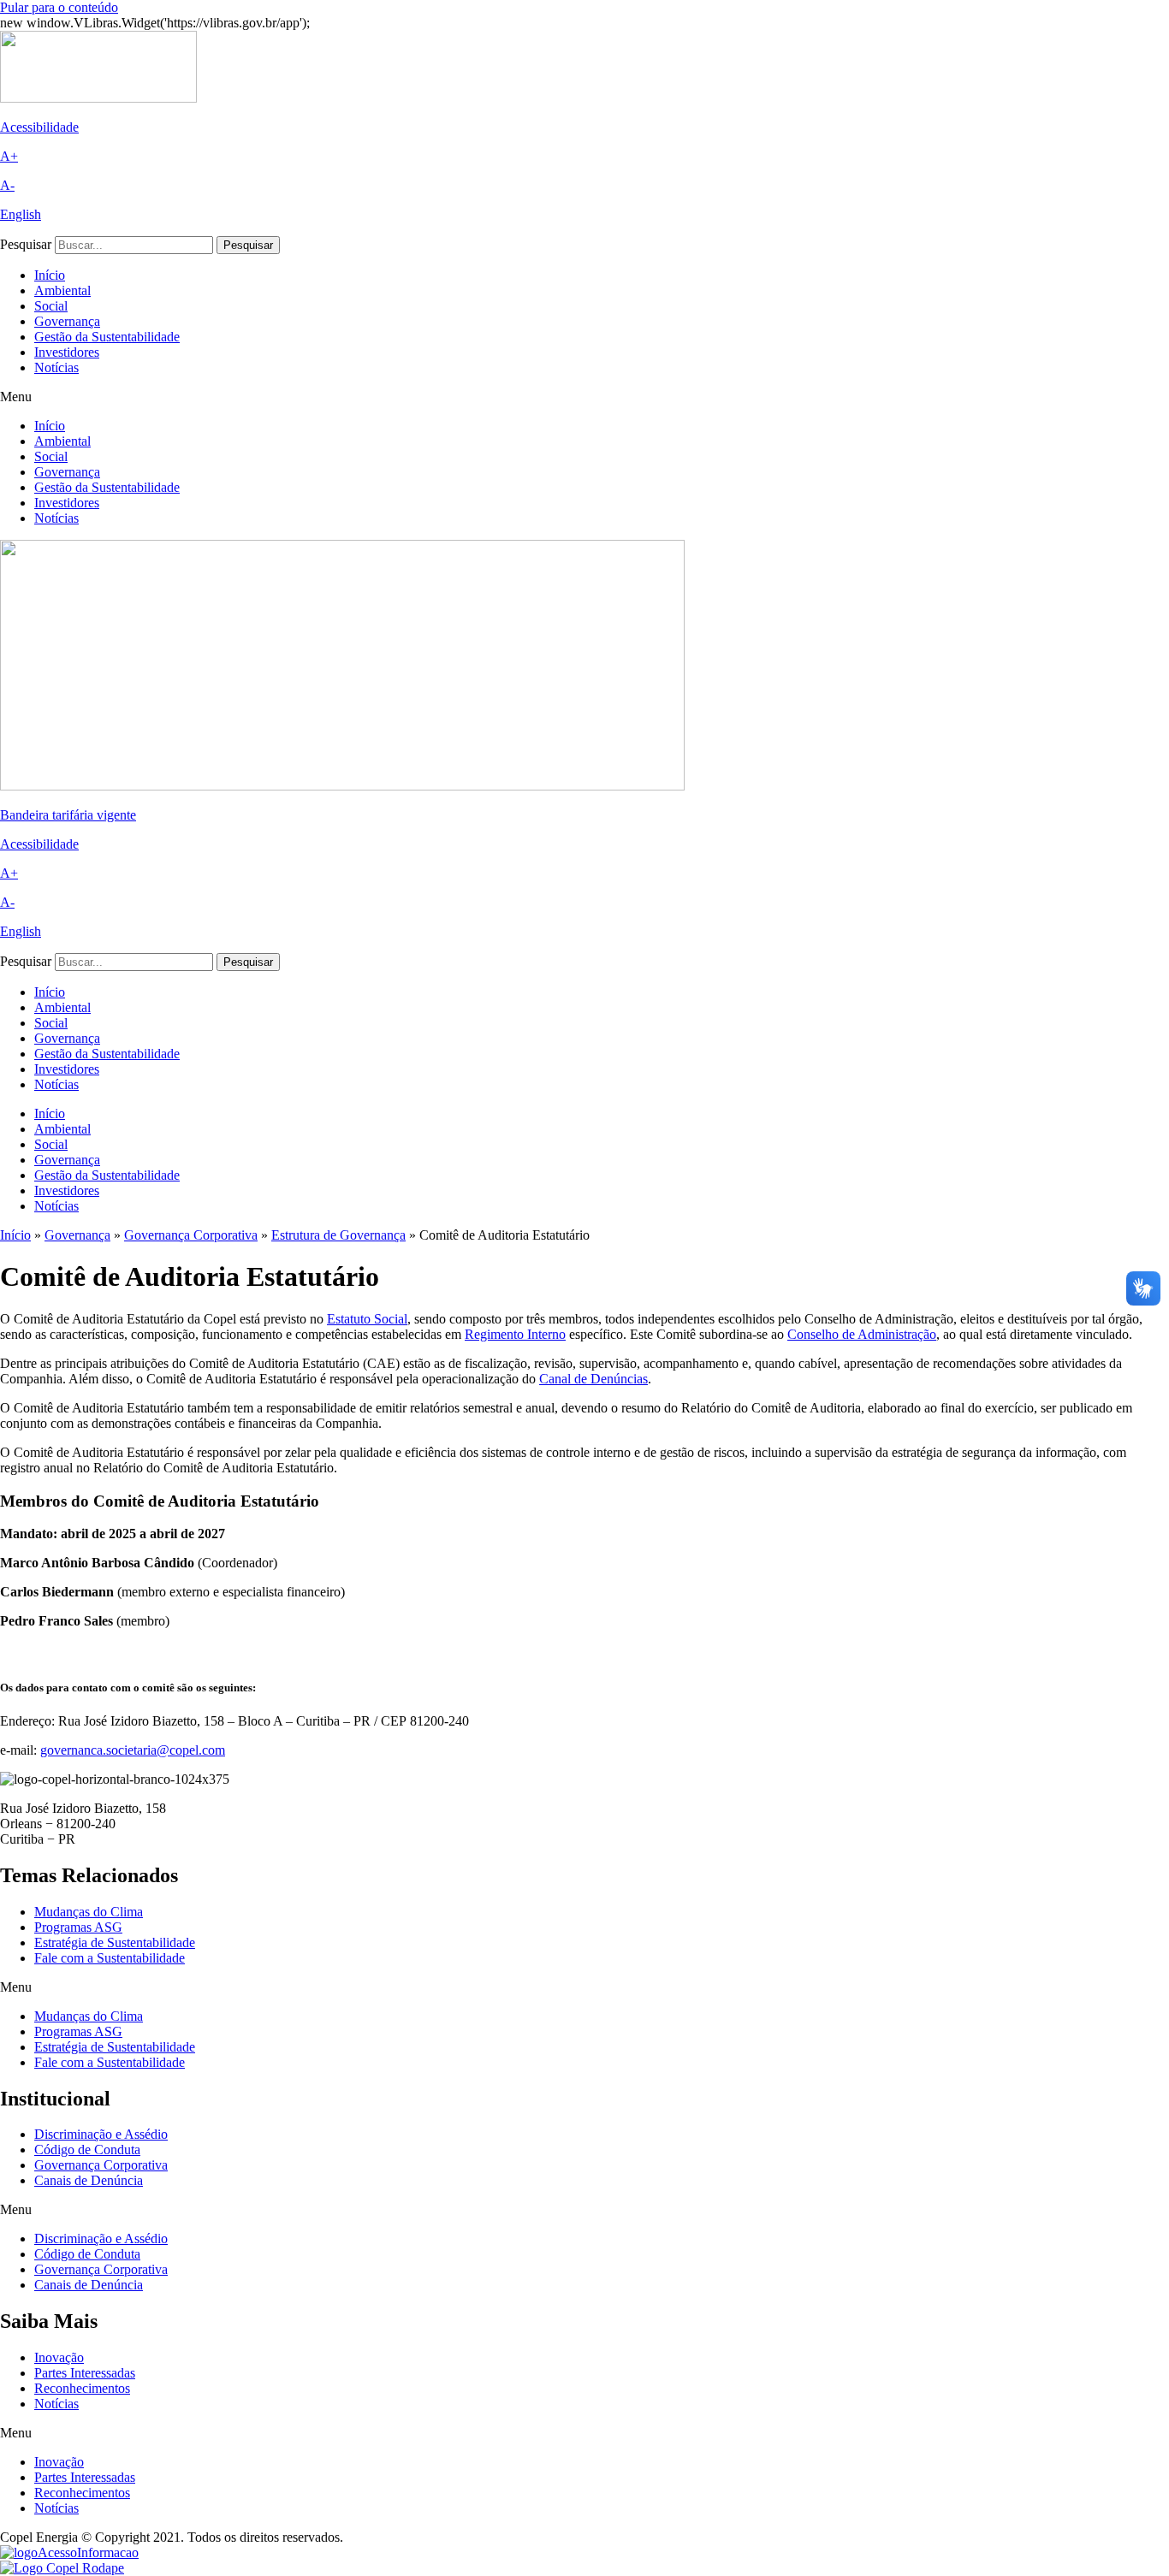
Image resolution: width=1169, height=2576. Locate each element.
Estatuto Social (367, 1319)
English (21, 214)
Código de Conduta (87, 2150)
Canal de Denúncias (593, 1379)
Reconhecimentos (82, 2388)
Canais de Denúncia (89, 2180)
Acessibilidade (39, 127)
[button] (584, 397)
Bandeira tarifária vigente (68, 815)
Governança (67, 321)
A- (7, 185)
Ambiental (62, 290)
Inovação (59, 2357)
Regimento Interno (515, 1334)
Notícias (56, 367)
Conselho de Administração (862, 1334)
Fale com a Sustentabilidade (110, 1958)
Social (51, 306)
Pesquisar (26, 244)
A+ (9, 156)
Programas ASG (78, 1927)
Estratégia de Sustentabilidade (115, 1942)
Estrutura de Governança (338, 1235)
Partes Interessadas (85, 2373)
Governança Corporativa (191, 1235)
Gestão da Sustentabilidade (107, 337)
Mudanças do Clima (89, 1912)
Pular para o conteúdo (59, 7)
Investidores (67, 352)
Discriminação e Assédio (101, 2134)
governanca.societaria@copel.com (133, 1750)
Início (50, 275)
